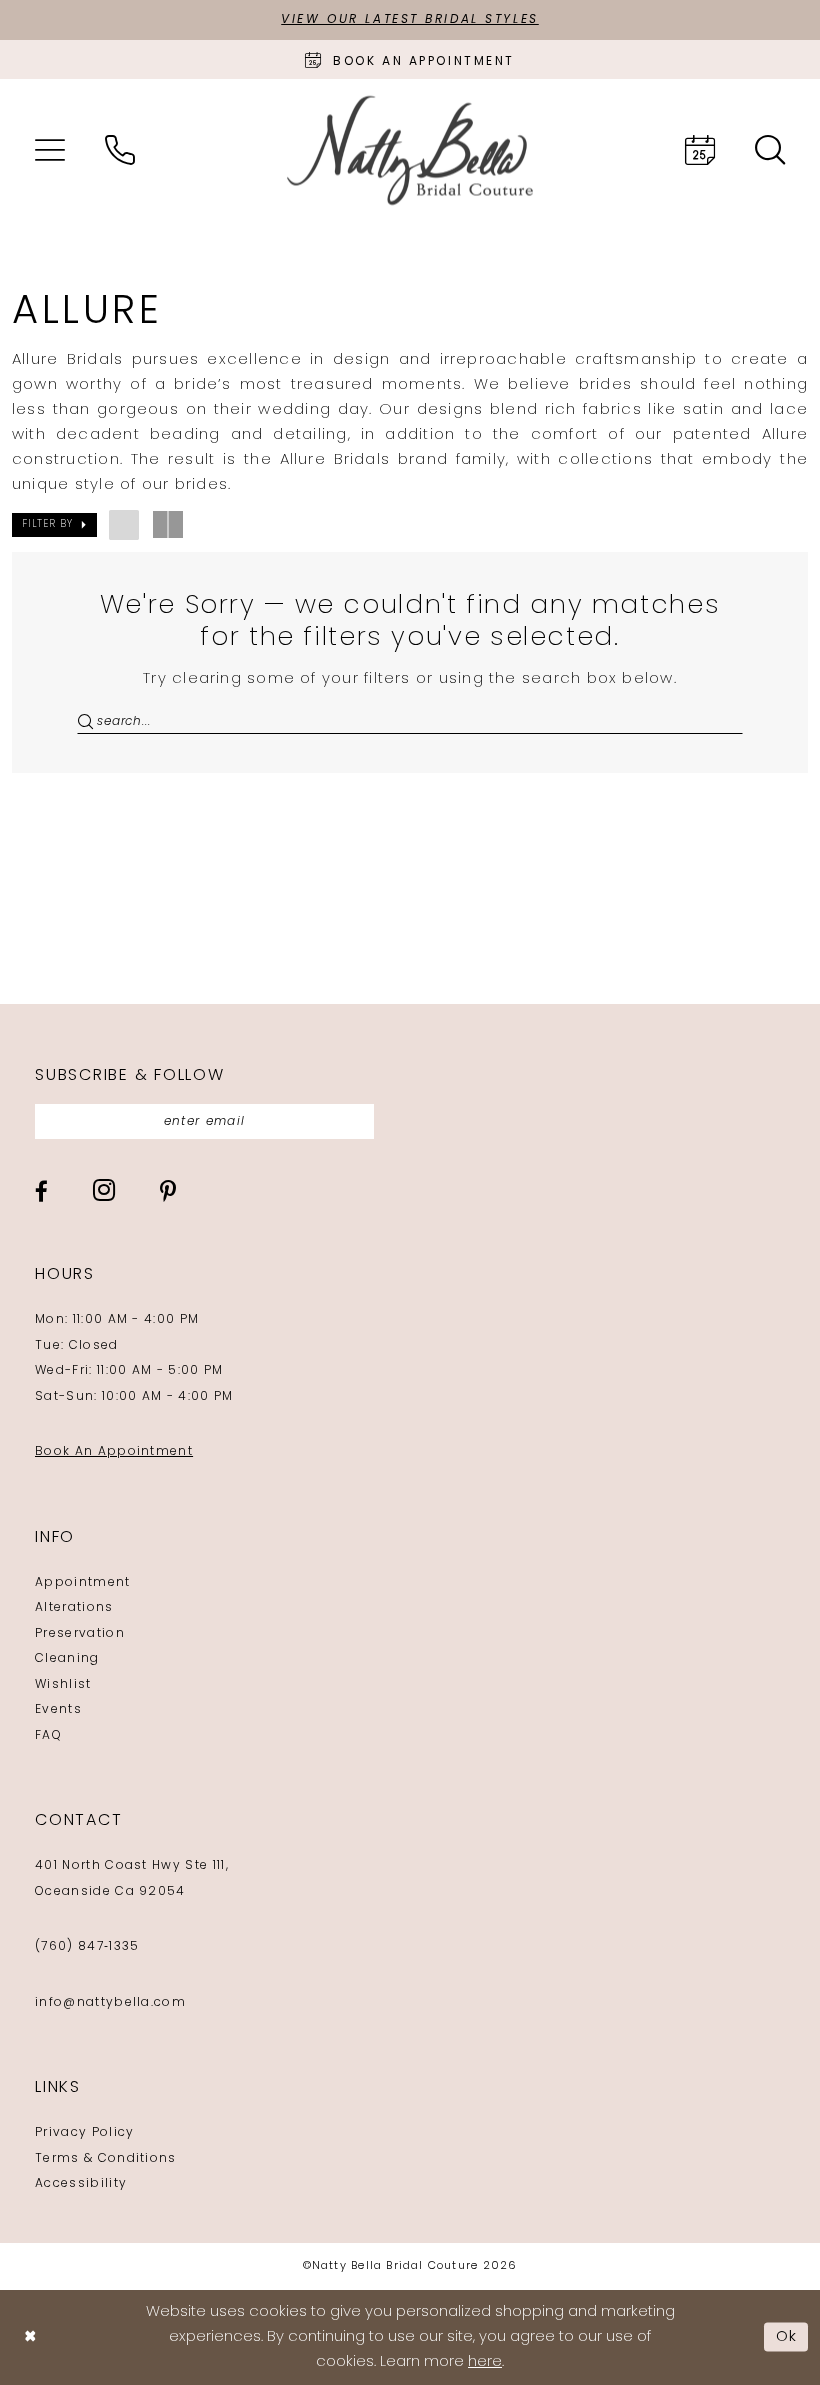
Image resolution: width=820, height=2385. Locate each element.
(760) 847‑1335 (87, 1947)
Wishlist (63, 1685)
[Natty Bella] (410, 150)
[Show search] (770, 150)
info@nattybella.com (110, 2003)
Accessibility (81, 2184)
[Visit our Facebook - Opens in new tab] (41, 1191)
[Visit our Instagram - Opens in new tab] (104, 1190)
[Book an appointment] (700, 150)
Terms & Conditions (106, 2159)
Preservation (80, 1634)
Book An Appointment (114, 1452)
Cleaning (67, 1659)
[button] (50, 150)
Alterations (74, 1608)
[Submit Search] (87, 722)
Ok (787, 2336)
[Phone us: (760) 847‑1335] (120, 150)
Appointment (83, 1583)
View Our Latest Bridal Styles (410, 20)
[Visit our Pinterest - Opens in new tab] (168, 1191)
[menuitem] (50, 150)
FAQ (48, 1736)
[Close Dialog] (30, 2337)
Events (58, 1710)
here (485, 2362)
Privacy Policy (84, 2133)
